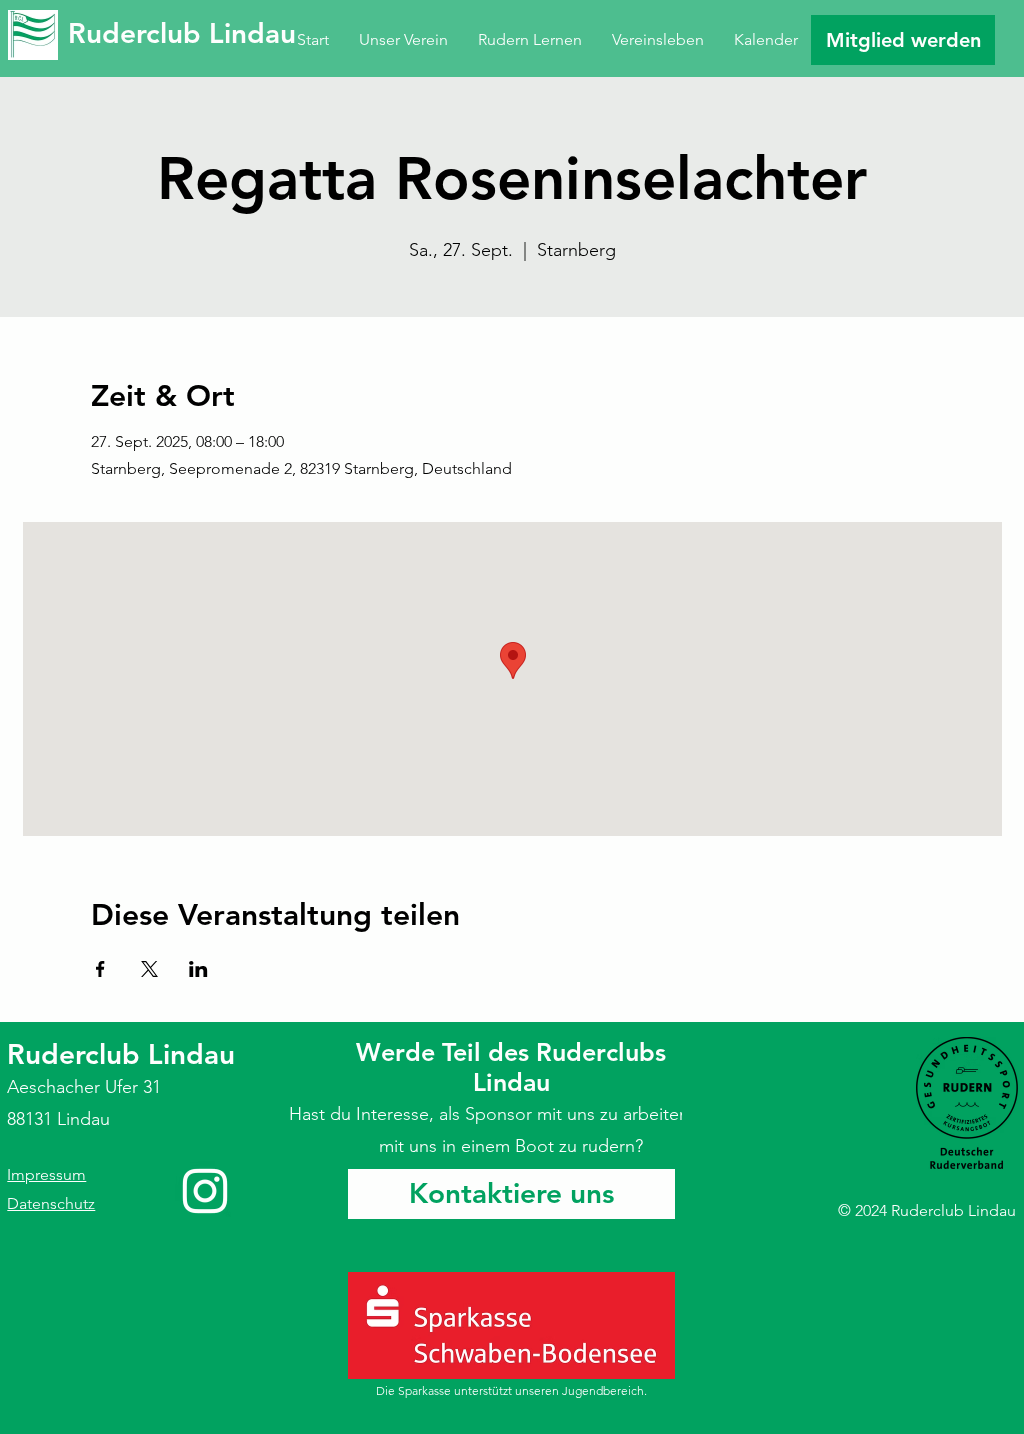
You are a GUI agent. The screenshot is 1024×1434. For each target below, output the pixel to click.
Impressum (46, 1174)
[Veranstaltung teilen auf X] (149, 969)
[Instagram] (205, 1191)
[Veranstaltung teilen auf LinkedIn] (198, 969)
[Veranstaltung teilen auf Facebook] (100, 969)
